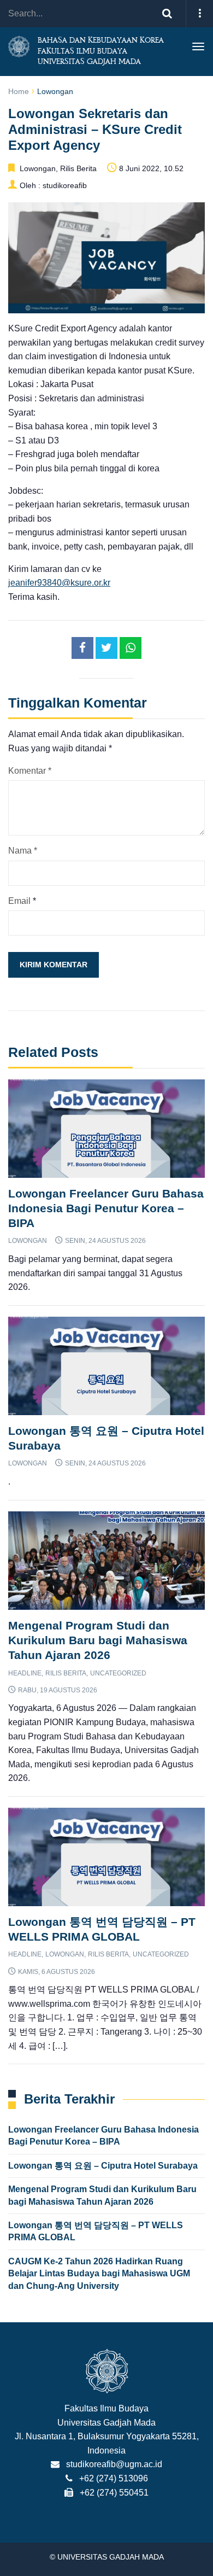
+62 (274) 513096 (114, 2478)
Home (19, 91)
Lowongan (55, 91)
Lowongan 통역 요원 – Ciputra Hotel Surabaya (103, 2166)
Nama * (23, 851)
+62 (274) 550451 (114, 2493)
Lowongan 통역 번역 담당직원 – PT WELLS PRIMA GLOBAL (96, 2231)
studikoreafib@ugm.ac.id (114, 2464)
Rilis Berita (78, 168)
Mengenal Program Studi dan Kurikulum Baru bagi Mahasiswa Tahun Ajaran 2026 (98, 1640)
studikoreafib (65, 185)
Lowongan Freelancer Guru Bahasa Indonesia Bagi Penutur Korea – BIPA (106, 1208)
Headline (25, 1673)
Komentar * (30, 771)
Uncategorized (118, 1673)
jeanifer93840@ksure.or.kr (59, 583)
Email (19, 901)
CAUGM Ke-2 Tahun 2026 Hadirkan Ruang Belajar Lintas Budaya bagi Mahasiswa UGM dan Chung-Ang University (99, 2274)
